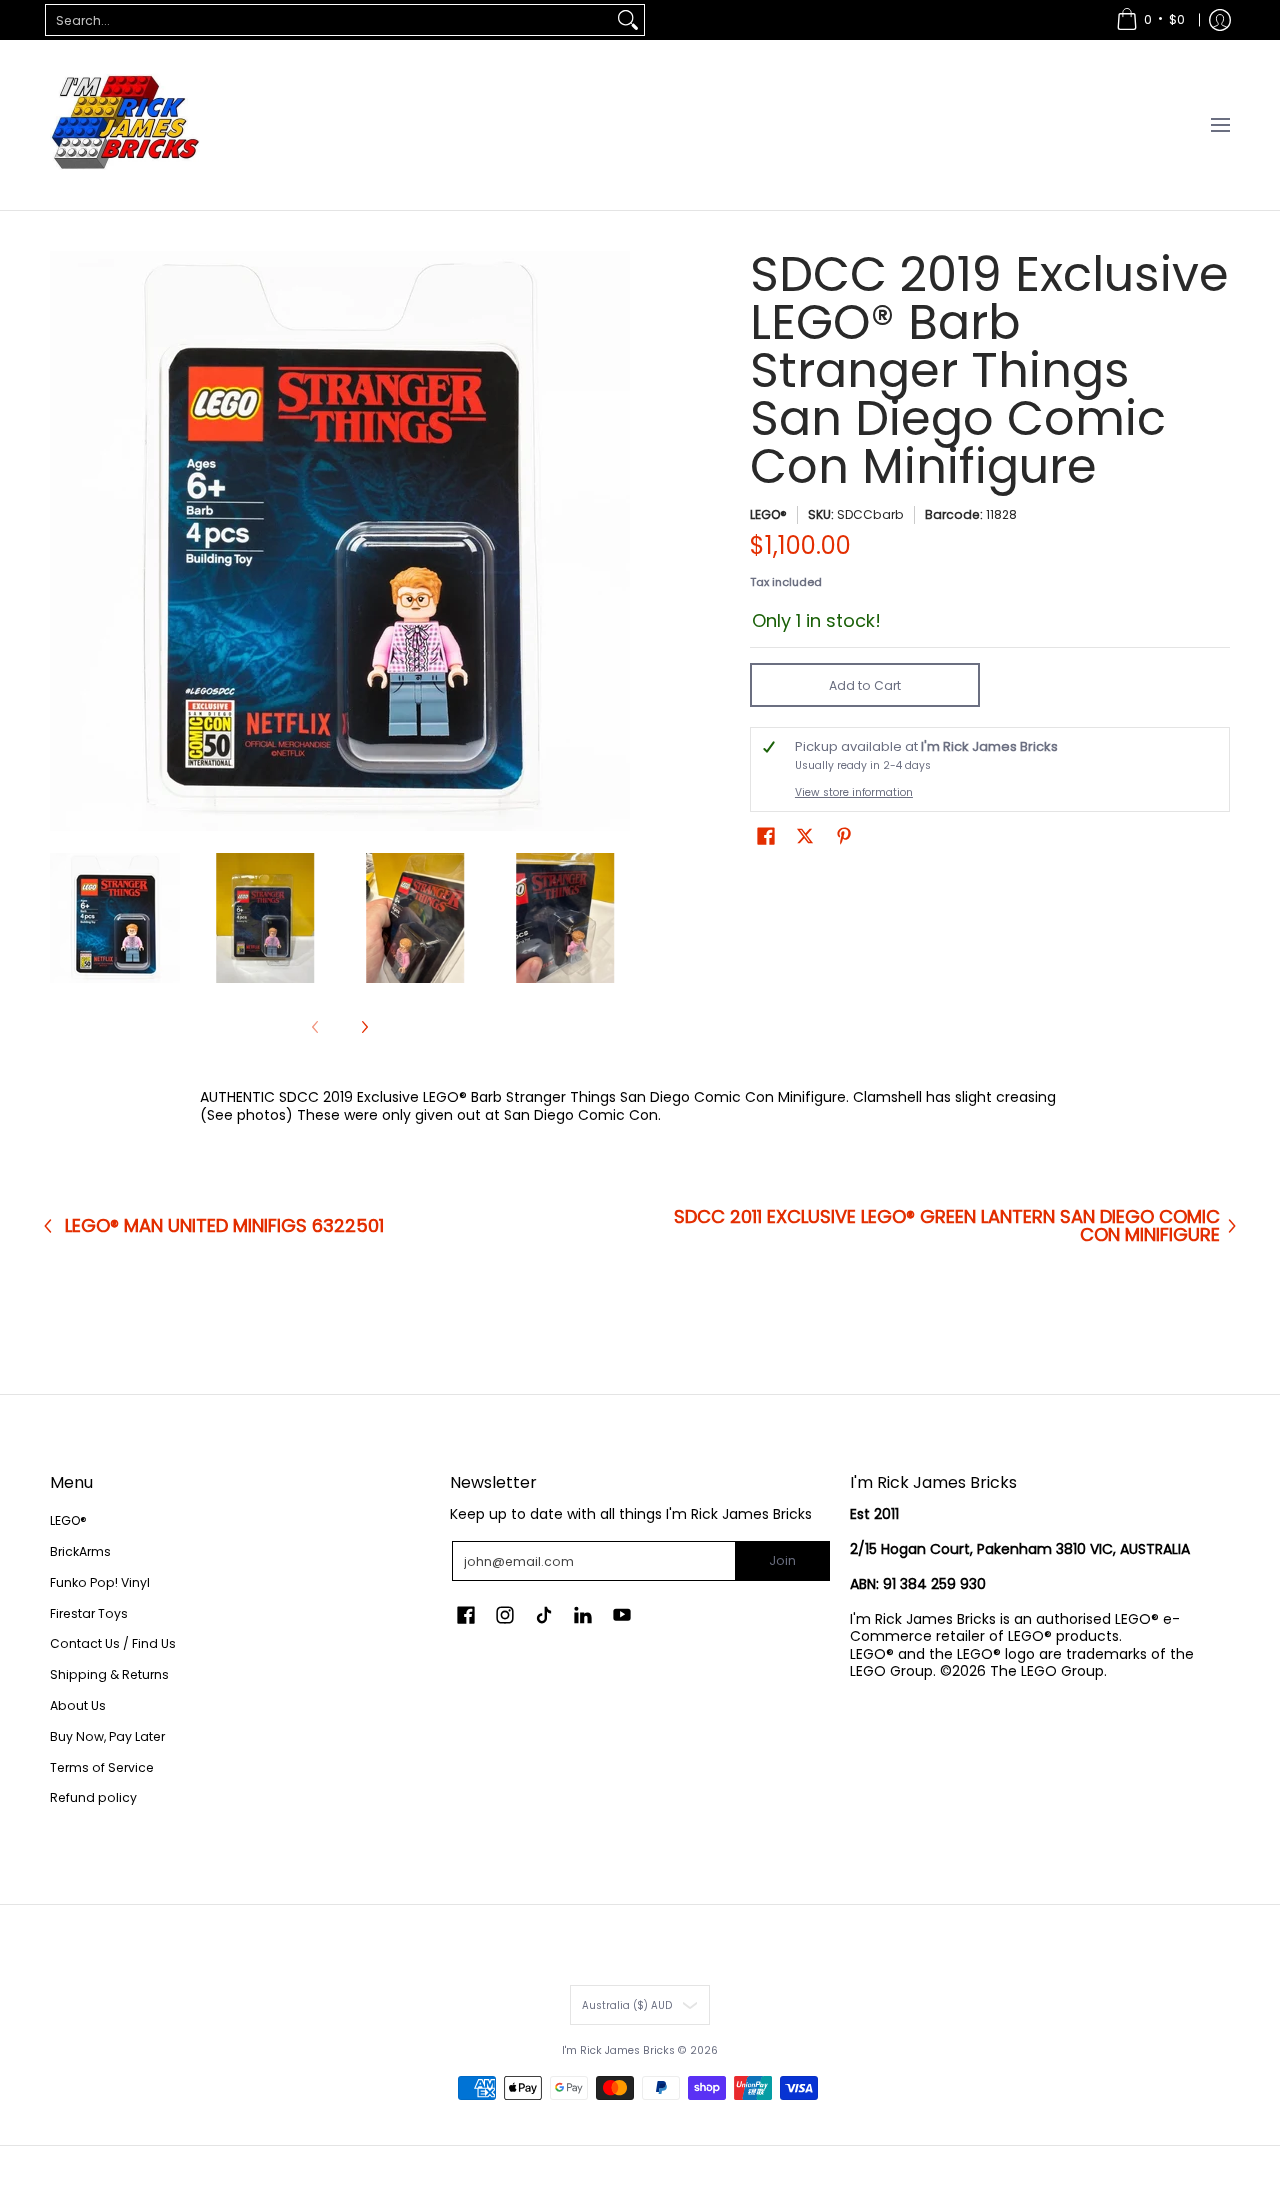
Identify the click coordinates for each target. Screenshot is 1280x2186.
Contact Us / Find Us (113, 1643)
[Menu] (1219, 125)
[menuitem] (1150, 20)
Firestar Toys (89, 1613)
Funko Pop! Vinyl (100, 1582)
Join (782, 1560)
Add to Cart (865, 685)
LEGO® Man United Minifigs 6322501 (224, 1226)
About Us (78, 1705)
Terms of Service (102, 1767)
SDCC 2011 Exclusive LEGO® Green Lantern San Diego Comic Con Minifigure (947, 1226)
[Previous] (64, 541)
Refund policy (93, 1797)
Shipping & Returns (109, 1674)
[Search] (628, 20)
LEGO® (768, 514)
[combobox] (329, 20)
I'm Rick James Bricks (618, 2050)
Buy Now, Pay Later (107, 1736)
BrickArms (80, 1551)
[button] (766, 835)
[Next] (616, 541)
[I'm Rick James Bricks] (125, 125)
